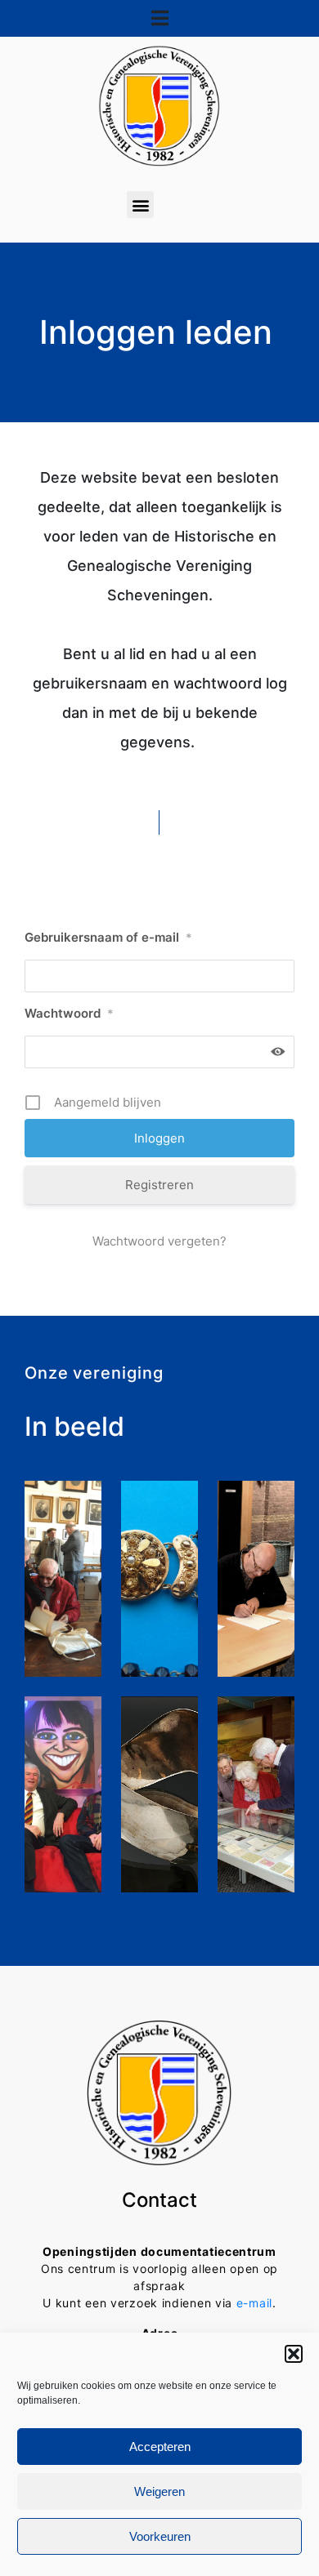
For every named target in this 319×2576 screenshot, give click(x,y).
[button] (294, 2354)
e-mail (254, 2303)
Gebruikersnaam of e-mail (108, 937)
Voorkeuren (160, 2536)
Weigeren (159, 2491)
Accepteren (160, 2447)
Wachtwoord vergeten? (159, 1241)
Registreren (159, 1185)
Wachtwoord (69, 1013)
